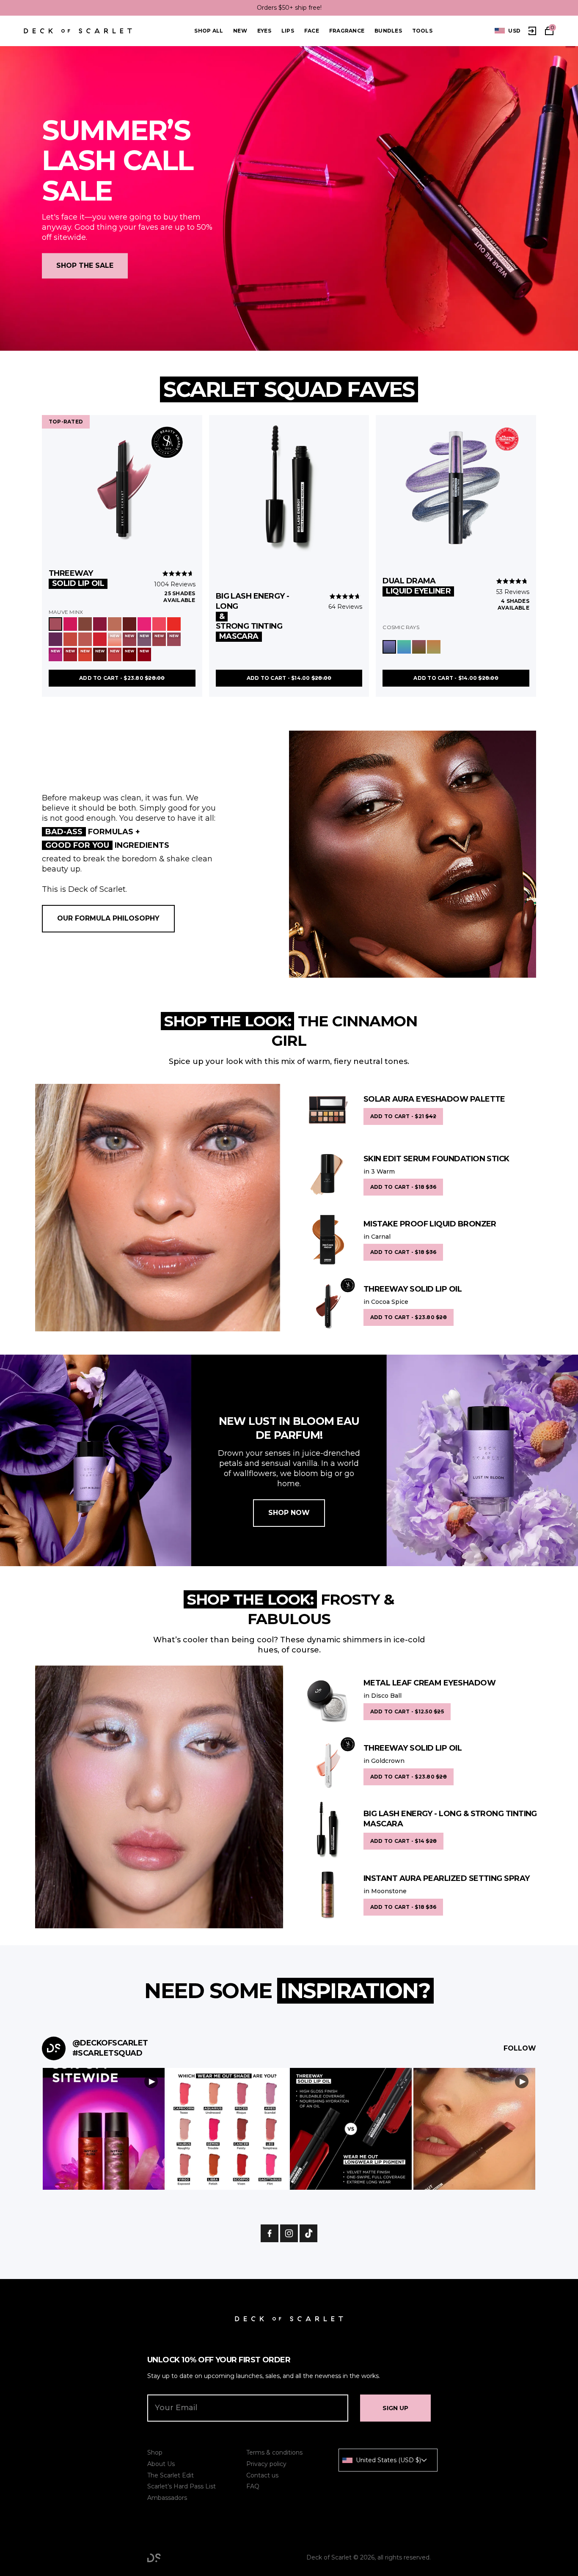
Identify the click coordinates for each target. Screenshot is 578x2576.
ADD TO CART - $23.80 (122, 678)
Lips (288, 31)
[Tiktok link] (308, 2233)
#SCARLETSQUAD (107, 2053)
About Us (161, 2464)
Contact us (262, 2475)
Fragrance (347, 31)
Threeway (76, 578)
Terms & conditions (274, 2452)
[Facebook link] (270, 2233)
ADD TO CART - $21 (403, 1116)
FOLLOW (520, 2048)
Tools (422, 31)
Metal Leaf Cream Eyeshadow (429, 1683)
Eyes (264, 31)
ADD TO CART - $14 (403, 1841)
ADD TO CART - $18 (403, 1187)
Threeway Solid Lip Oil (413, 1289)
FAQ (253, 2486)
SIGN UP (395, 2408)
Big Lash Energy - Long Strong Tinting (253, 616)
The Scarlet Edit (171, 2475)
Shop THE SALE (85, 266)
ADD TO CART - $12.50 (407, 1711)
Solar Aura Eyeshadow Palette (434, 1099)
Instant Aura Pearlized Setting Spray (447, 1878)
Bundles (388, 31)
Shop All (209, 31)
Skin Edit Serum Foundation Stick (436, 1159)
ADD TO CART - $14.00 (289, 678)
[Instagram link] (289, 2233)
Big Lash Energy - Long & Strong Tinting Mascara (450, 1819)
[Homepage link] (78, 31)
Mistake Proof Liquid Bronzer (430, 1224)
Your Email (176, 2408)
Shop (155, 2452)
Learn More (104, 2129)
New (240, 31)
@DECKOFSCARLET (110, 2043)
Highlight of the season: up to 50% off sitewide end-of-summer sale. (289, 8)
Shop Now (289, 1513)
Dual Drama (417, 586)
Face (312, 31)
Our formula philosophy (108, 918)
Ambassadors (167, 2498)
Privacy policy (266, 2464)
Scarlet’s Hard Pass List (182, 2486)
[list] (508, 31)
